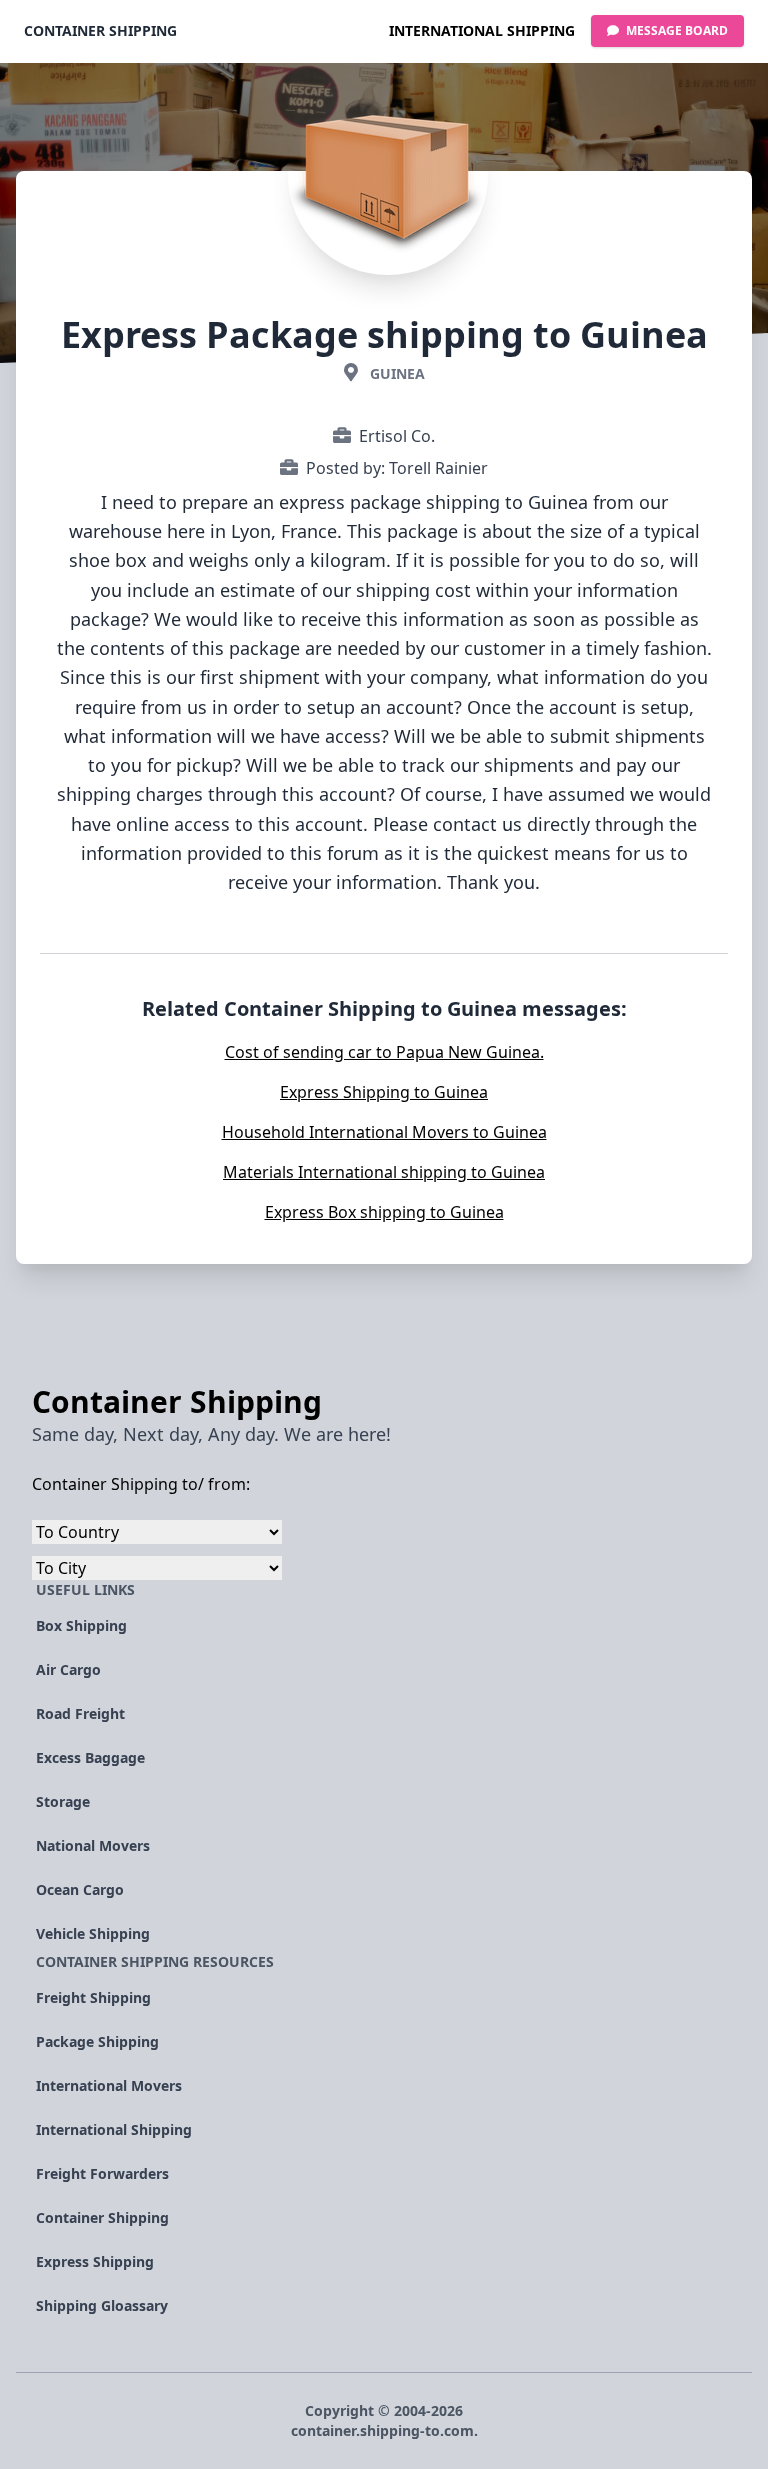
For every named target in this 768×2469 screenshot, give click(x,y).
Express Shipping (95, 2261)
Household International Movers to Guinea (384, 1132)
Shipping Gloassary (102, 2305)
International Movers (109, 2085)
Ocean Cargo (80, 1889)
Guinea (397, 373)
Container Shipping (100, 30)
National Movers (93, 1845)
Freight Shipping (93, 1997)
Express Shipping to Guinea (384, 1092)
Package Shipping (97, 2041)
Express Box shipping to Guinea (384, 1212)
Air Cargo (68, 1669)
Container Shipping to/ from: (141, 1484)
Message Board (675, 30)
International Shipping (482, 30)
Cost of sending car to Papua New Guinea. (384, 1052)
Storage (63, 1801)
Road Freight (80, 1713)
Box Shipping (81, 1625)
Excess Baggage (90, 1757)
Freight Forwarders (102, 2173)
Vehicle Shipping (93, 1933)
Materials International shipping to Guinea (384, 1172)
